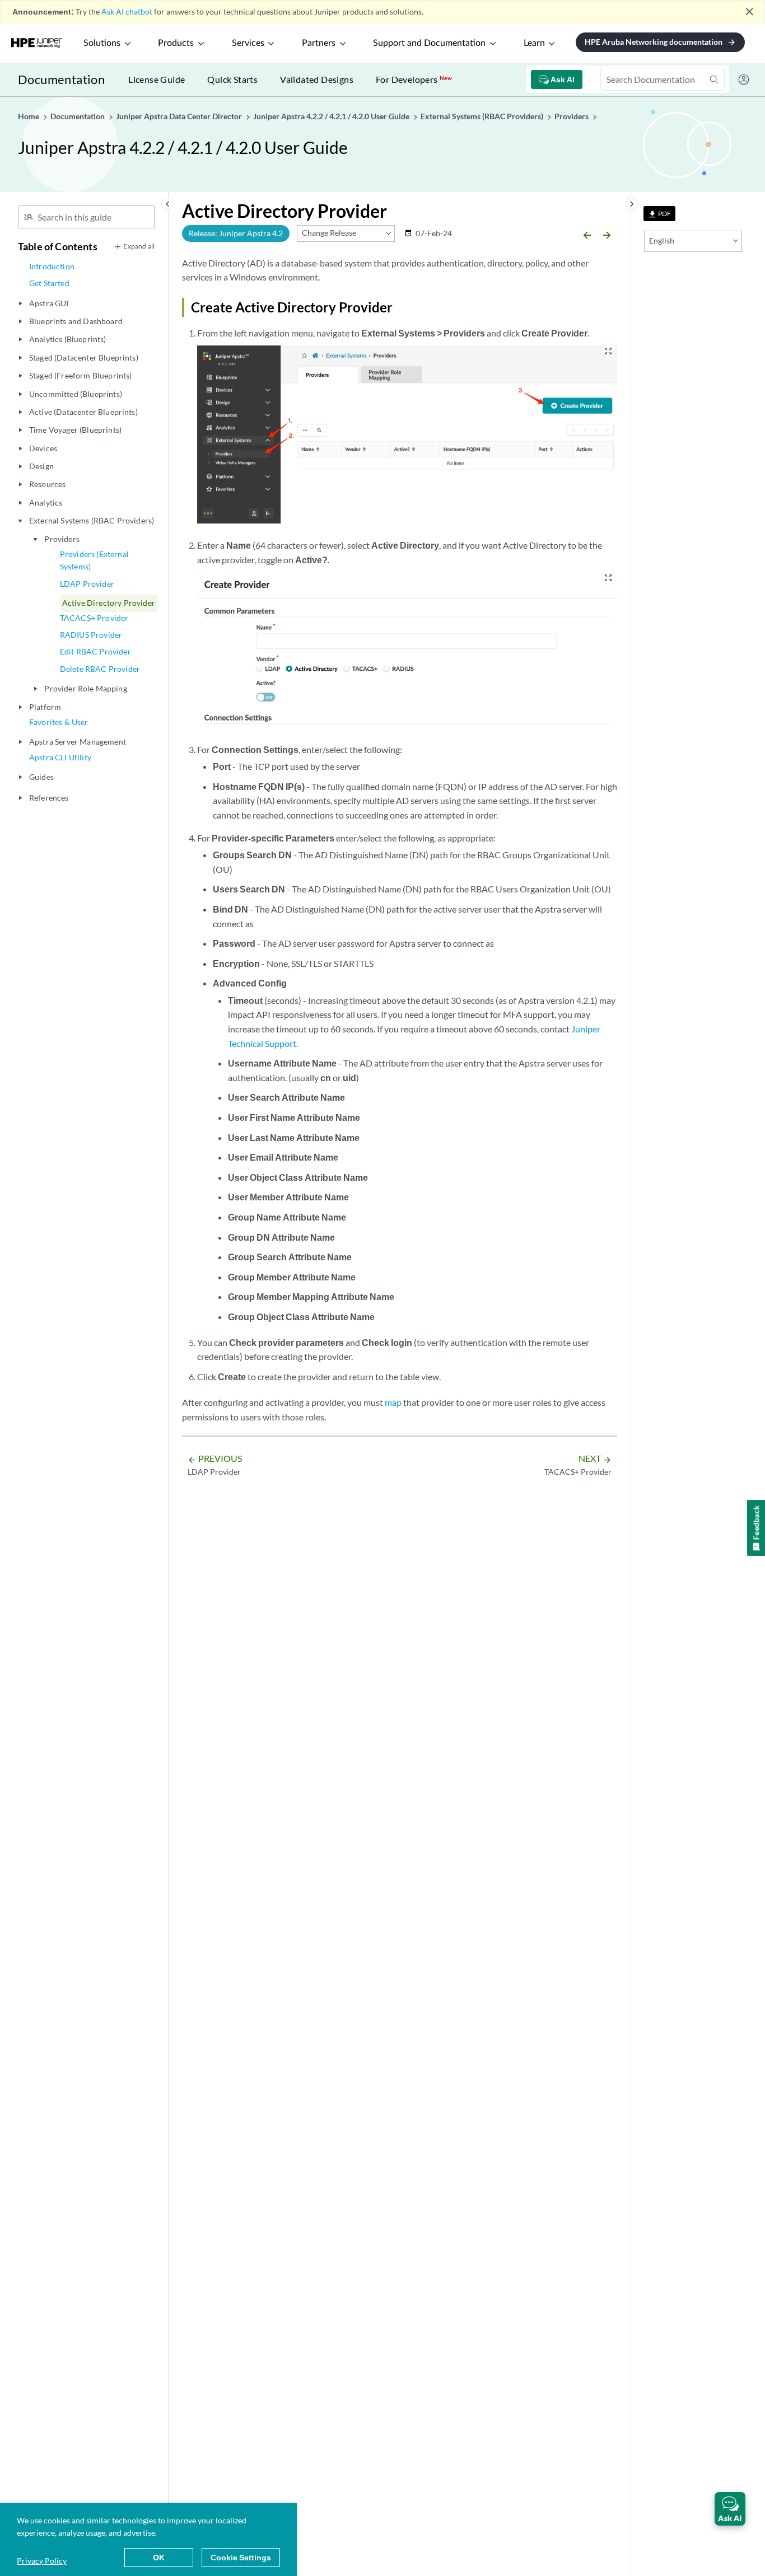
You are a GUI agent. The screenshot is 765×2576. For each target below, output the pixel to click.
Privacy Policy (42, 2561)
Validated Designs (317, 79)
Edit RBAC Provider (95, 651)
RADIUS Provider (91, 635)
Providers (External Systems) (94, 560)
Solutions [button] (102, 43)
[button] (730, 2509)
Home (29, 116)
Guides (41, 777)
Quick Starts (232, 79)
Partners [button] (319, 43)
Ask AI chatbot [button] (127, 11)
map (393, 1402)
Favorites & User (59, 722)
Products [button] (176, 43)
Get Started (49, 283)
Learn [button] (534, 43)
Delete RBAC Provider (100, 669)
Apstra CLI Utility (60, 757)
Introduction (52, 266)
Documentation (61, 79)
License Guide (157, 79)
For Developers (414, 79)
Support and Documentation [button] (429, 43)
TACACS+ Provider (94, 618)
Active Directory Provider (109, 603)
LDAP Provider (87, 584)
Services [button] (248, 43)
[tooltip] (659, 214)
